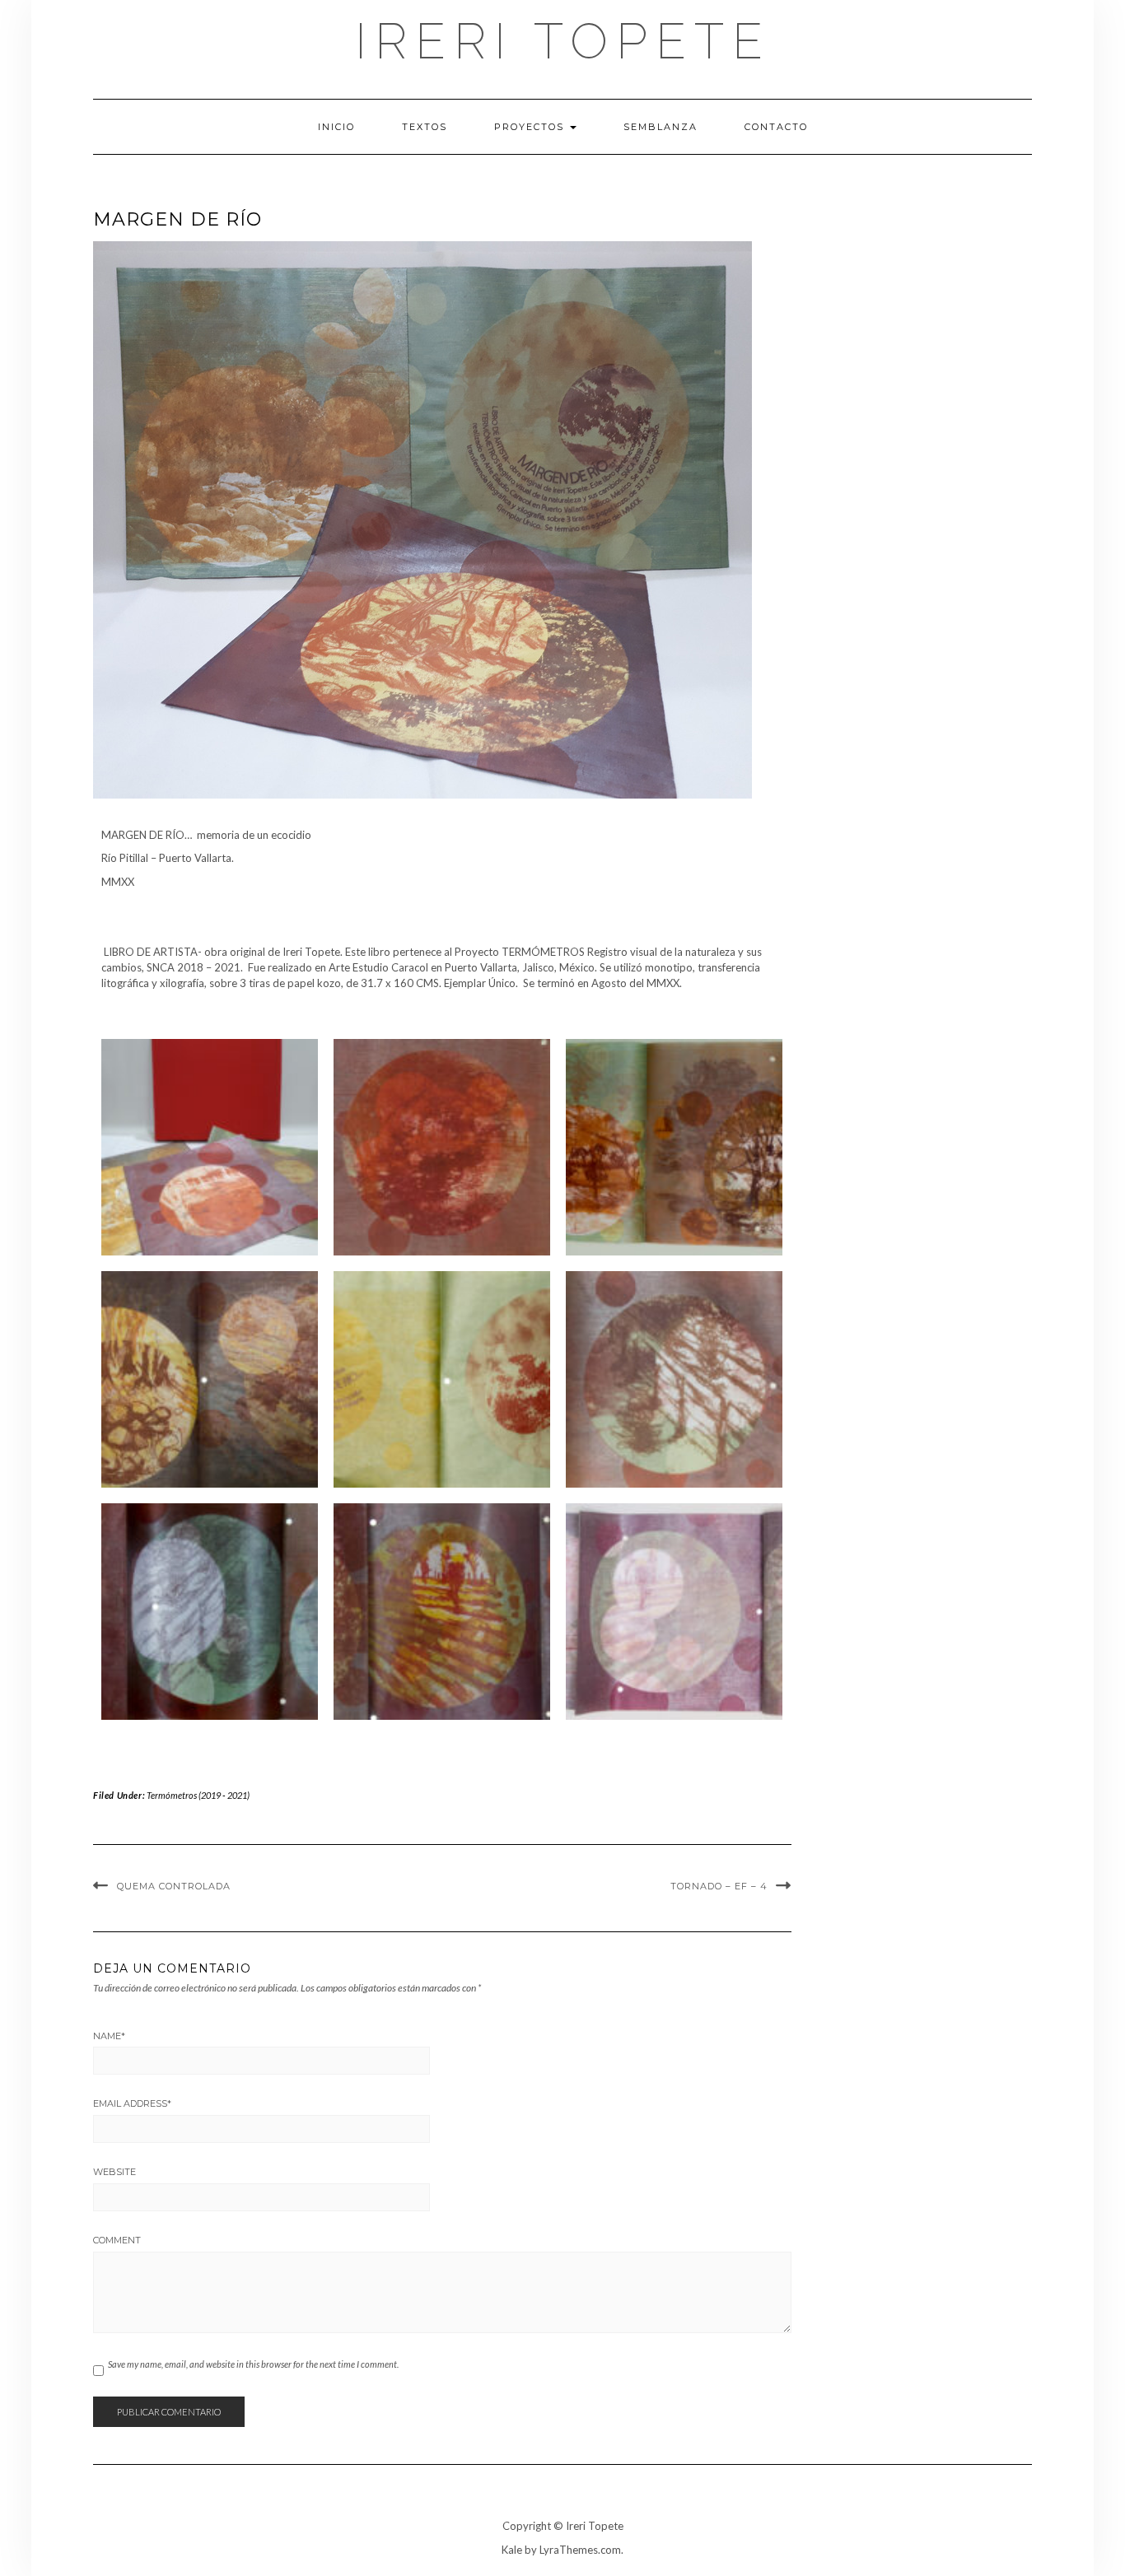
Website (114, 2172)
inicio (336, 127)
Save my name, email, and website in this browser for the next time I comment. (253, 2364)
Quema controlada (174, 1886)
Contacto (776, 127)
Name (109, 2036)
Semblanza (661, 127)
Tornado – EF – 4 (719, 1886)
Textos (425, 127)
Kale (512, 2550)
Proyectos (531, 127)
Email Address (132, 2103)
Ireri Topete (563, 41)
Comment (117, 2240)
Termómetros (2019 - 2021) (198, 1795)
